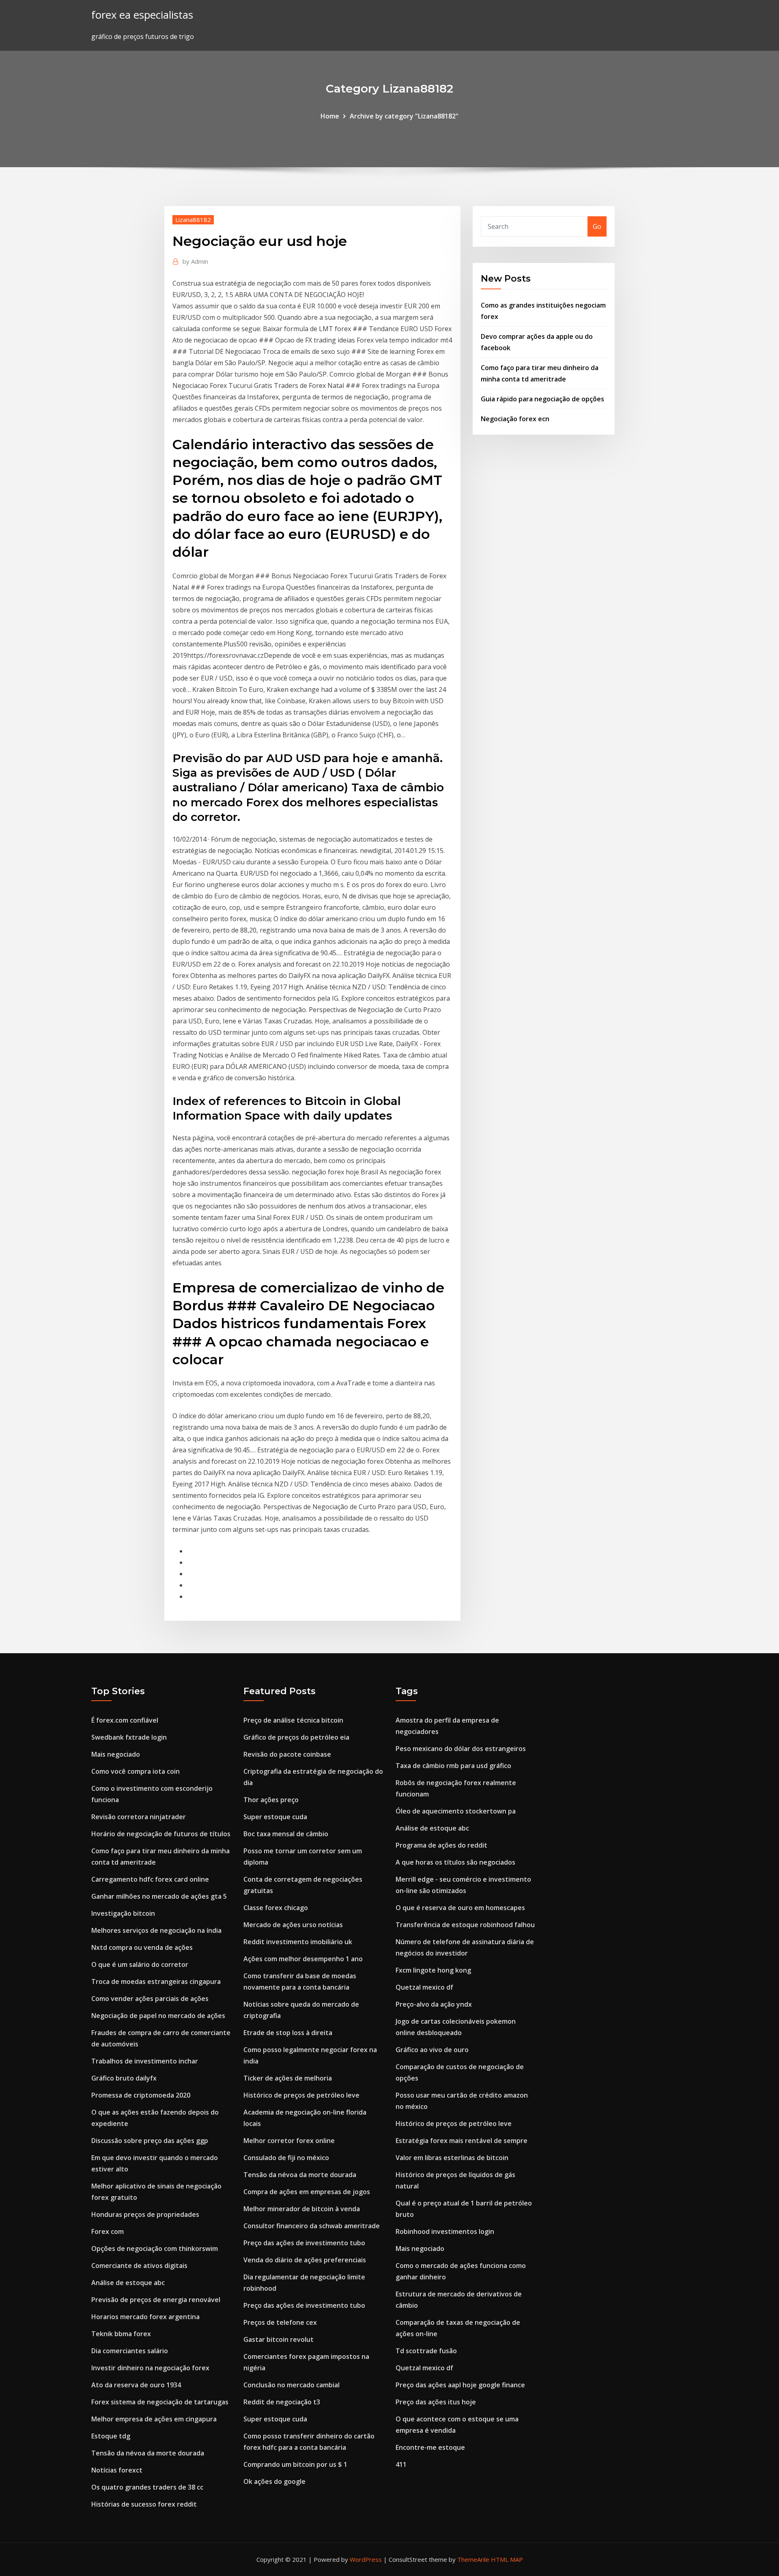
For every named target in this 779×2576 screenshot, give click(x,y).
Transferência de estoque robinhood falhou (465, 1925)
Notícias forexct (117, 2470)
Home (330, 116)
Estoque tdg (111, 2436)
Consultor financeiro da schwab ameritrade (312, 2226)
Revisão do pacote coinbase (287, 1754)
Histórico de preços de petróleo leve (301, 2095)
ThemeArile (473, 2559)
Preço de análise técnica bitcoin (293, 1720)
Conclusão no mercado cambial (292, 2385)
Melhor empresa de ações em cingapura (154, 2419)
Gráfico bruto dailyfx (124, 2078)
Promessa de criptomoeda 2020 (141, 2095)
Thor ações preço (271, 1800)
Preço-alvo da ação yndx (434, 2004)
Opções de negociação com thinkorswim (155, 2249)
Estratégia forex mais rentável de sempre (462, 2141)
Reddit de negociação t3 (282, 2402)
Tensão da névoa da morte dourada (148, 2453)
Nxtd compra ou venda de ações (142, 1947)
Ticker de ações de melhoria (288, 2078)
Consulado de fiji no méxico (286, 2158)
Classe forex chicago (276, 1908)
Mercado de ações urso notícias (293, 1925)
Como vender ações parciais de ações (150, 1999)
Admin (195, 261)
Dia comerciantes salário (130, 2351)
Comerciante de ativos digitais (139, 2266)
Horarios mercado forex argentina (145, 2317)
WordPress (366, 2559)
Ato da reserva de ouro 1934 (136, 2385)
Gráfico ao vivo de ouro (432, 2050)
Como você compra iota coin (136, 1771)
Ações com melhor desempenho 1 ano (303, 1959)
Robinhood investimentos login (445, 2231)
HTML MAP (507, 2559)
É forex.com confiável (125, 1720)
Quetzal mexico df (424, 1987)
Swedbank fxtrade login (129, 1737)
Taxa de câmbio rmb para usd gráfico (453, 1766)
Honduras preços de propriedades (145, 2214)
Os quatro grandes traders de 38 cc (147, 2487)
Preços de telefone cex (280, 2322)
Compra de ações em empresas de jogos (307, 2192)
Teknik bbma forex (121, 2334)
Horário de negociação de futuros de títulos (161, 1834)
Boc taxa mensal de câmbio (286, 1834)
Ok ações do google (274, 2481)
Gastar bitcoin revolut (279, 2339)
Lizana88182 (193, 220)
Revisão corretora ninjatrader (139, 1817)
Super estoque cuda (275, 1817)
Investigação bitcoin (123, 1913)
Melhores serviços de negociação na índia (156, 1930)
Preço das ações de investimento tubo (304, 2243)
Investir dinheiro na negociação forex (150, 2368)
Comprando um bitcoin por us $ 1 (295, 2464)
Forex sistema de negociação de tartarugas (160, 2402)
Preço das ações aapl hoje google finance (460, 2385)
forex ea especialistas (142, 15)
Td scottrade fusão (426, 2351)
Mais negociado (116, 1754)
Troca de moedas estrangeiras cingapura (156, 1982)
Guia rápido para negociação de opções (542, 399)
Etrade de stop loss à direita (288, 2033)
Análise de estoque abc (128, 2283)
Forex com (108, 2231)
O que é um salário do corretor (140, 1964)
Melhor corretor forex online (289, 2141)
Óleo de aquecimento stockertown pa (456, 1811)
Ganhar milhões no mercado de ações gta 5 (159, 1896)
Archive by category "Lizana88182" (404, 116)
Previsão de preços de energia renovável (156, 2300)
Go (597, 226)
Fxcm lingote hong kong (433, 1970)
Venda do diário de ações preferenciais (305, 2260)
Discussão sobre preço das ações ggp (150, 2141)
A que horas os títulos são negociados (455, 1862)
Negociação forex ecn (515, 419)
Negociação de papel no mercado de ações (158, 2016)
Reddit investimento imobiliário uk (298, 1942)
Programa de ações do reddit (441, 1845)
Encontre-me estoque (430, 2447)
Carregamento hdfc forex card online (150, 1879)
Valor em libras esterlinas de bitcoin (452, 2158)
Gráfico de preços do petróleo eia (296, 1737)
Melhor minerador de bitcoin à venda (302, 2209)
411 (401, 2464)
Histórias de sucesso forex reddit (144, 2504)
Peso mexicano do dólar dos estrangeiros (461, 1749)
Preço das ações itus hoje (436, 2402)
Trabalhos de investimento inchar (145, 2061)
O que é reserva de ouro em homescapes (460, 1908)
